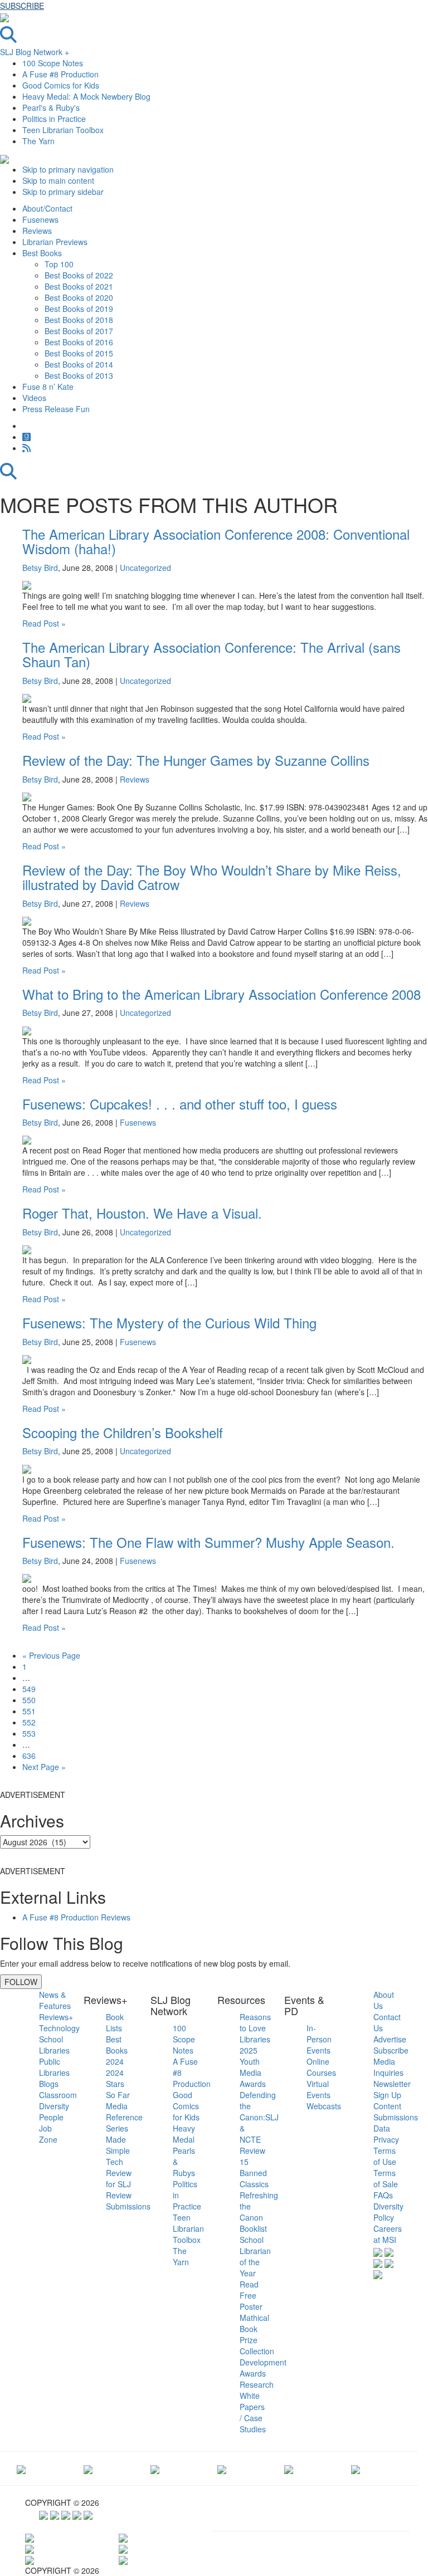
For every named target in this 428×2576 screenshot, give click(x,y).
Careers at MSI (388, 2234)
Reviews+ (56, 2017)
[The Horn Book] (155, 2469)
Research (257, 2384)
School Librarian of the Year (255, 2256)
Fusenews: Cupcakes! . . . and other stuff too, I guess (180, 1104)
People (51, 2117)
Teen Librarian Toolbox (63, 130)
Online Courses (321, 2067)
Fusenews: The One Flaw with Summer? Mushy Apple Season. (208, 1542)
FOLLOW (21, 1982)
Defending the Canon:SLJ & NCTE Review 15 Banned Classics (259, 2139)
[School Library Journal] (356, 2469)
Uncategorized (145, 568)
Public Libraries (54, 2067)
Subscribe (391, 2050)
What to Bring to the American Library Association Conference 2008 (222, 994)
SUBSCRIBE (22, 6)
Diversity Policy (388, 2212)
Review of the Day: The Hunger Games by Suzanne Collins (196, 760)
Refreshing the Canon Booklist (259, 2212)
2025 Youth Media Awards (253, 2067)
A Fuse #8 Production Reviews (76, 1917)
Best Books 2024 (117, 2050)
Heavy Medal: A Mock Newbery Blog (86, 96)
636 (29, 1756)
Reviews (135, 779)
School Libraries (54, 2045)
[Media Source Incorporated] (21, 2469)
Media (117, 2106)
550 (29, 1700)
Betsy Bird (40, 568)
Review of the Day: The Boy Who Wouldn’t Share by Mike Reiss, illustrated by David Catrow (212, 877)
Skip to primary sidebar (63, 192)
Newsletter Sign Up (392, 2089)
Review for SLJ (119, 2178)
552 (29, 1722)
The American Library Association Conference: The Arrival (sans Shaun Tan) (211, 654)
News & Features (55, 2000)
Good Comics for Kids (61, 85)
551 (29, 1711)
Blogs (49, 2084)
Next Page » (44, 1767)
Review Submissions (128, 2201)
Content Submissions (396, 2111)
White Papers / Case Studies (253, 2412)
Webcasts (324, 2106)
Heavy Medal (184, 2134)
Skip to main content (58, 180)
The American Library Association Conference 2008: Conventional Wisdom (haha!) (216, 541)
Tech (115, 2162)
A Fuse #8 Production (60, 74)
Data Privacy (386, 2134)
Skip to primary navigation (68, 169)
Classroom (58, 2095)
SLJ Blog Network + (35, 52)
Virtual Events (318, 2089)
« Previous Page (51, 1655)
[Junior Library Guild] (222, 2469)
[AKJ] (88, 2469)
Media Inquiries (388, 2067)
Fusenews (138, 1122)
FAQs (383, 2195)
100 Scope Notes (53, 63)
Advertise (390, 2039)
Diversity (54, 2106)
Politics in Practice (54, 119)
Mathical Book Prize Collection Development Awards (263, 2345)
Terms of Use (385, 2156)
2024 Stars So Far (118, 2084)
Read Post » (44, 623)
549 (29, 1689)
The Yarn (38, 141)
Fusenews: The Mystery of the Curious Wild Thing (169, 1323)
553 (29, 1733)
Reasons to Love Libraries (255, 2028)
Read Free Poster (251, 2295)
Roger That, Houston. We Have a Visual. (142, 1213)
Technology (59, 2028)
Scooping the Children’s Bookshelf (123, 1432)
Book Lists (115, 2022)
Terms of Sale (386, 2178)
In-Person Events (319, 2039)
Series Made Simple (118, 2139)
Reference (124, 2117)
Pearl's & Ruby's (51, 107)
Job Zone (48, 2134)
